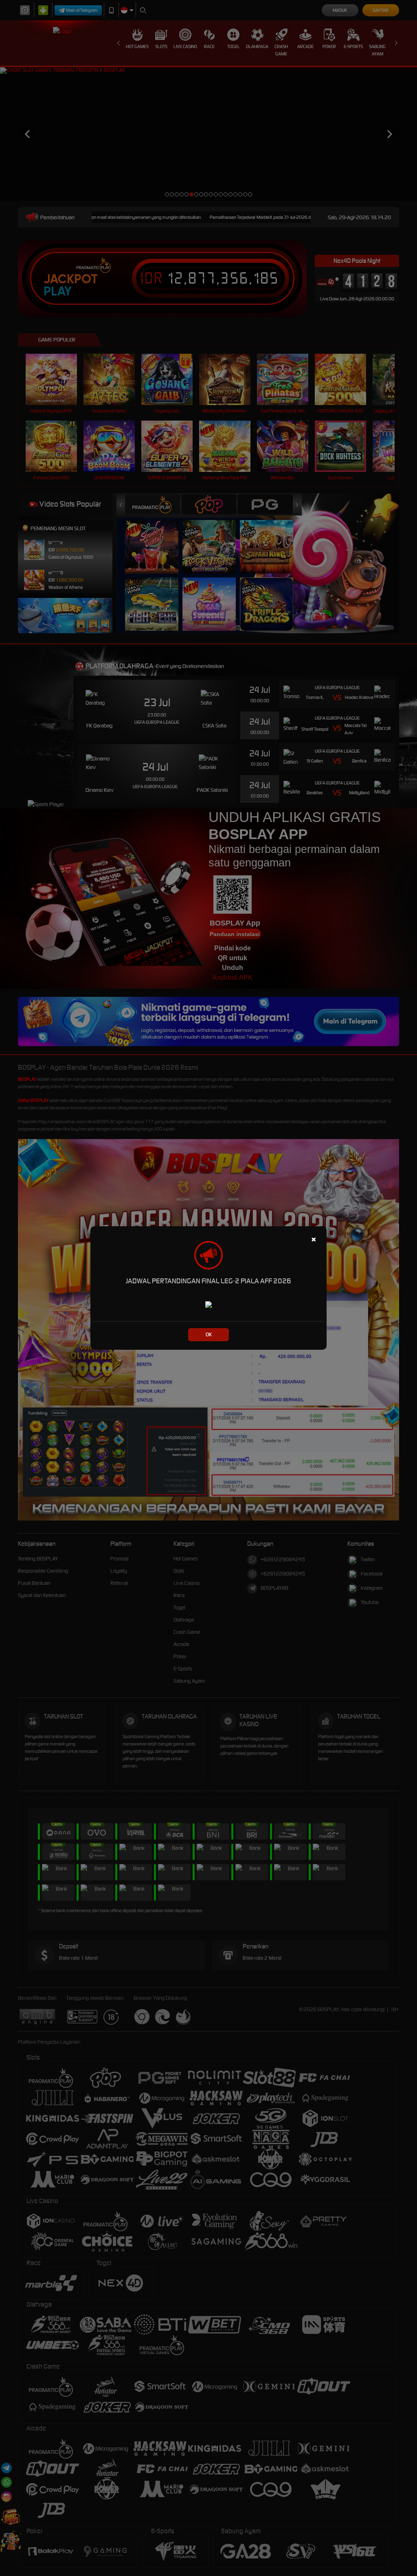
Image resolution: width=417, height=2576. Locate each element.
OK (209, 1334)
